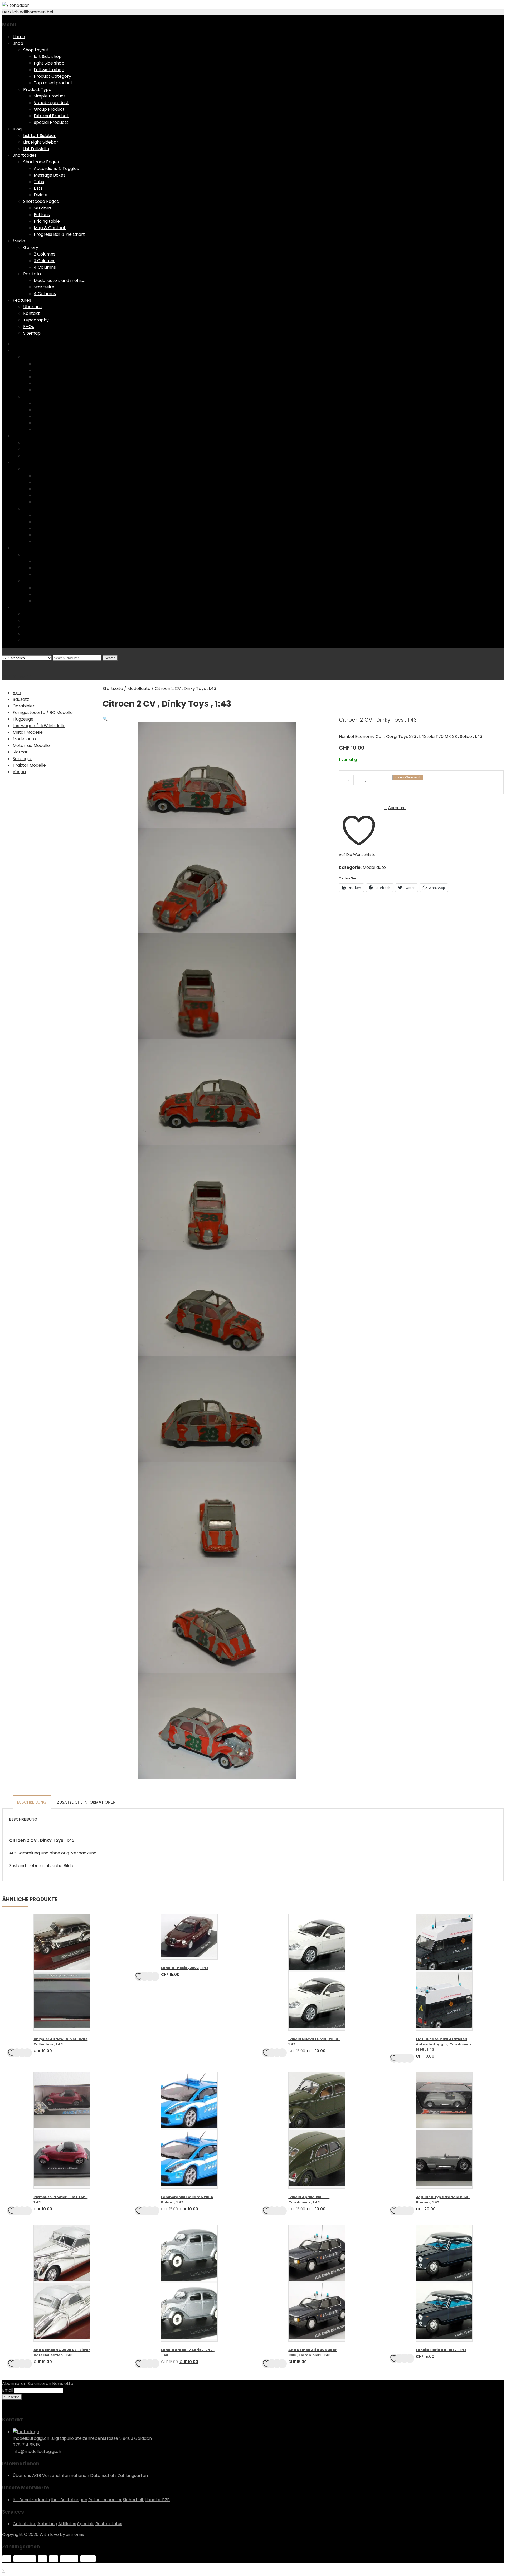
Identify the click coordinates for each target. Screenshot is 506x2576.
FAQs (29, 327)
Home (19, 37)
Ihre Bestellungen (69, 2500)
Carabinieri (24, 706)
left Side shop (48, 57)
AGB (37, 2475)
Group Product (49, 109)
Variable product (51, 103)
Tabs (39, 182)
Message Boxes (50, 175)
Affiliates (67, 2524)
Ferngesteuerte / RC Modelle (43, 712)
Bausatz (21, 699)
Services (42, 208)
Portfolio (32, 274)
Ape (17, 693)
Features (22, 300)
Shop (18, 43)
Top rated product (53, 83)
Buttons (42, 215)
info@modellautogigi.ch (37, 2452)
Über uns (32, 307)
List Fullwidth (36, 149)
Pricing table (47, 221)
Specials (86, 2524)
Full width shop (49, 70)
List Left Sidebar (39, 136)
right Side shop (49, 63)
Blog (17, 129)
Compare (397, 808)
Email (8, 2390)
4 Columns (45, 267)
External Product (51, 116)
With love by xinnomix (62, 2535)
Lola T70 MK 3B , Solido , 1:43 (454, 736)
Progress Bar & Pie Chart (59, 234)
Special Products (51, 122)
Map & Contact (50, 228)
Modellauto (139, 689)
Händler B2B (157, 2500)
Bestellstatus (109, 2524)
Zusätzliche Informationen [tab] (86, 1802)
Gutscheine (25, 2524)
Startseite (44, 287)
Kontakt (31, 313)
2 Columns (45, 254)
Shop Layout (36, 50)
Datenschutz (103, 2475)
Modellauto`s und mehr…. (59, 280)
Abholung (47, 2524)
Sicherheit (133, 2500)
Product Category (52, 76)
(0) (5, 664)
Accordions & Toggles (56, 168)
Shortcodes (25, 155)
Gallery (31, 248)
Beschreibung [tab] (32, 1802)
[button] (105, 719)
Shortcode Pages (41, 162)
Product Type (37, 89)
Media (19, 241)
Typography (36, 320)
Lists (38, 188)
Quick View (22, 2053)
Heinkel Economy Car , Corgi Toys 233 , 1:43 (383, 736)
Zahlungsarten (133, 2475)
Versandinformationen (66, 2475)
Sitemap (32, 333)
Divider (41, 195)
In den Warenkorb (408, 777)
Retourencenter (105, 2500)
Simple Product (50, 96)
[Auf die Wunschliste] (12, 2053)
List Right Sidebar (41, 142)
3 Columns (45, 261)
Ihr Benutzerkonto (31, 2500)
